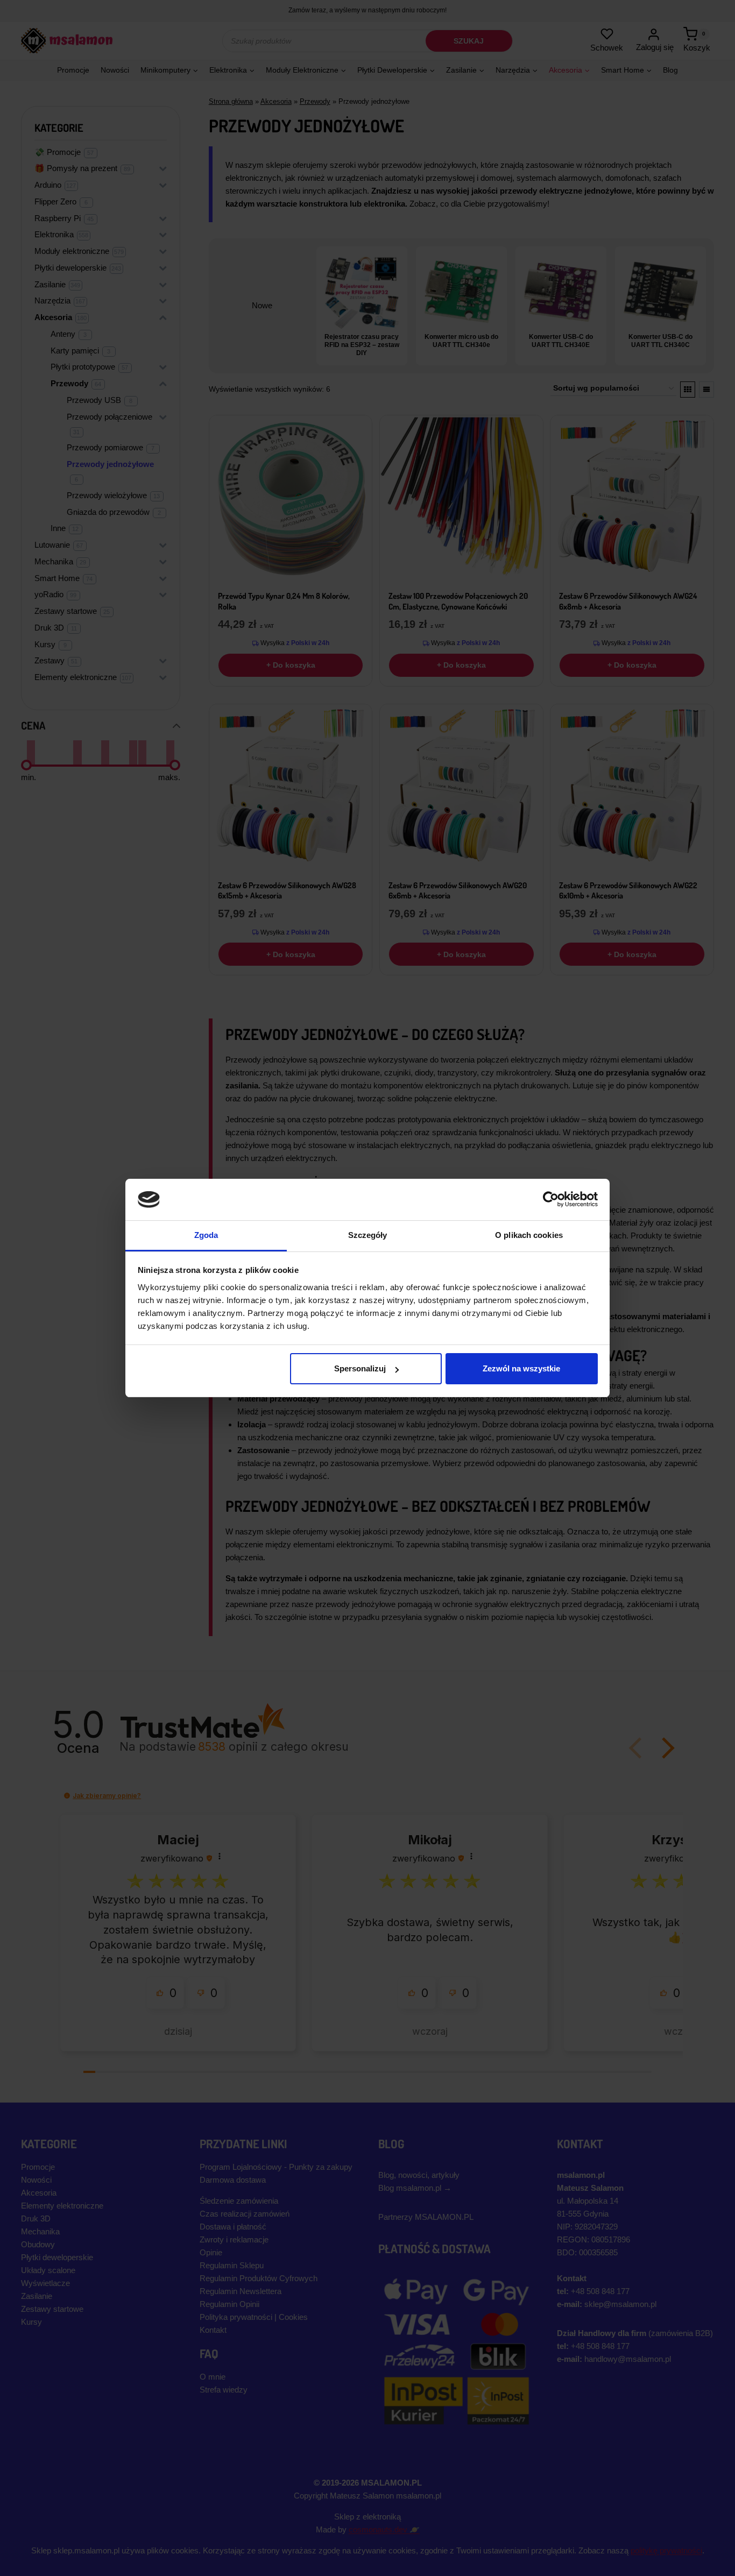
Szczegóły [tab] (368, 1235)
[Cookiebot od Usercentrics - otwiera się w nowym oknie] (551, 1199)
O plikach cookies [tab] (529, 1235)
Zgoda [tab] (206, 1235)
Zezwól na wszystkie (521, 1368)
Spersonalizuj (360, 1368)
